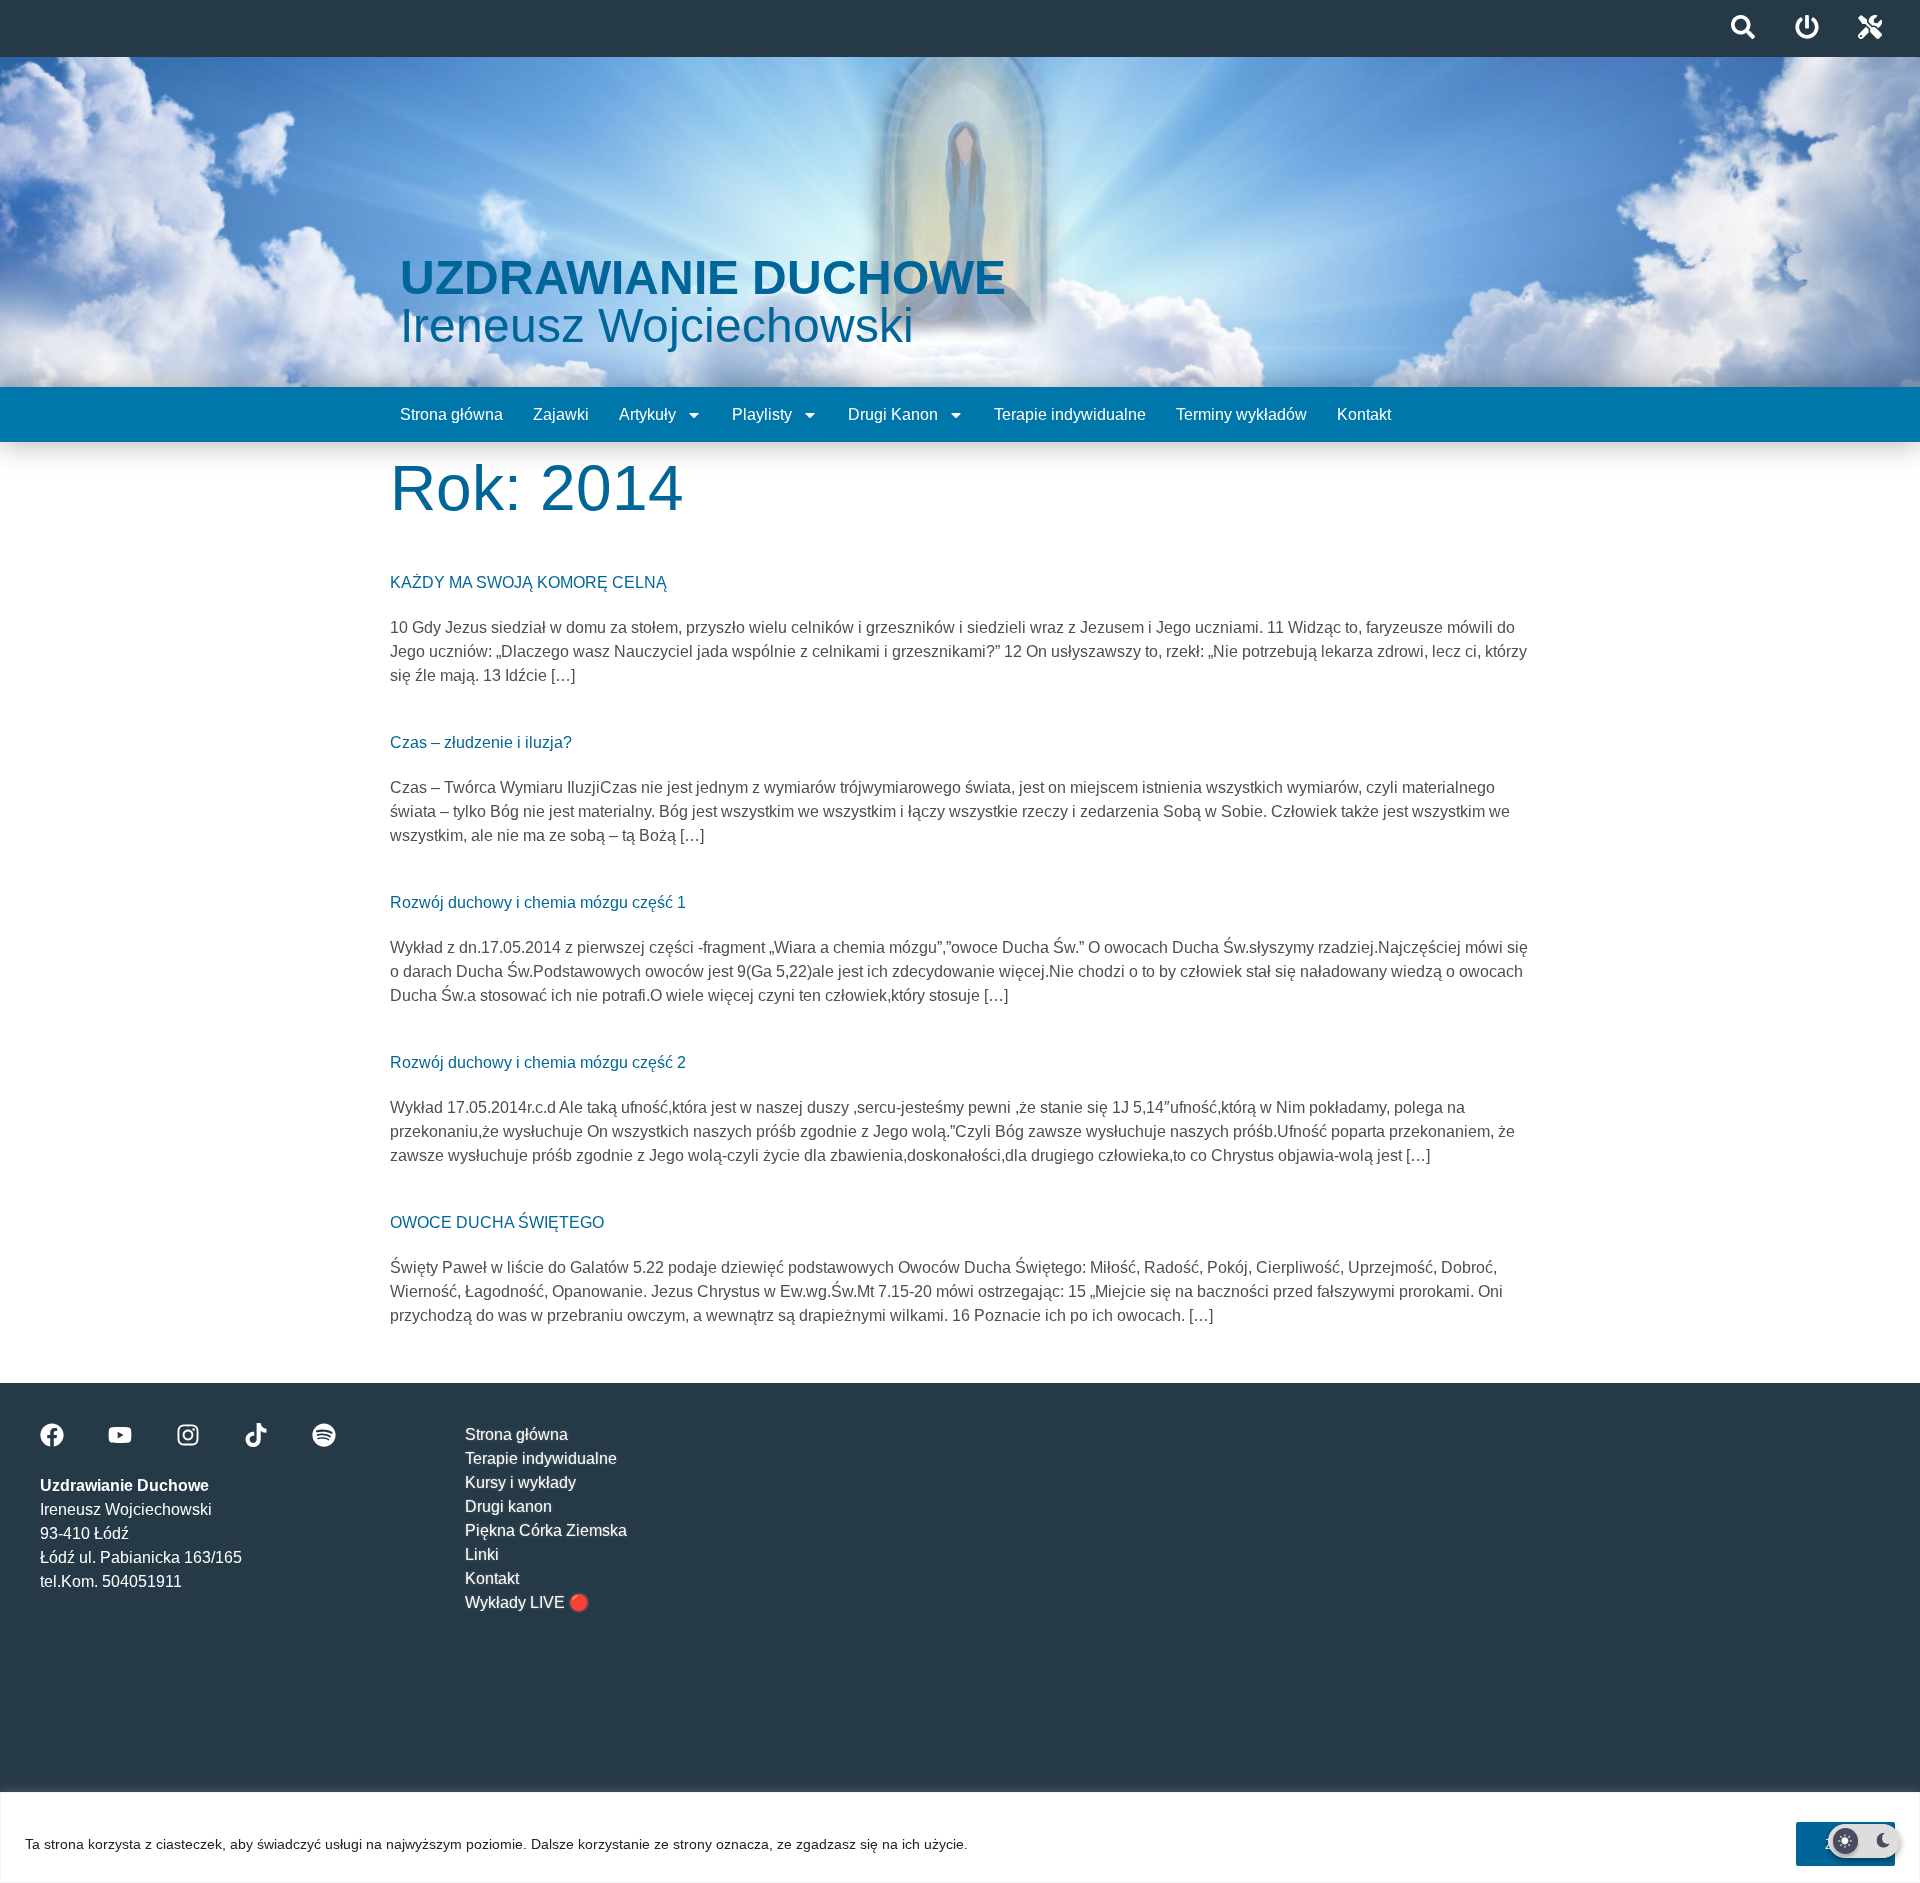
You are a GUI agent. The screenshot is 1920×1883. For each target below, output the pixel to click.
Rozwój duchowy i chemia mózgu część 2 (538, 1062)
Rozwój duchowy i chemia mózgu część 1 (538, 902)
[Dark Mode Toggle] (1864, 1841)
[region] (960, 1837)
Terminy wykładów (1241, 414)
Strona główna (451, 414)
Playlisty (762, 414)
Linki (482, 1554)
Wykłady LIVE (515, 1602)
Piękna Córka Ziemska (546, 1530)
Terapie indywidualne (1070, 414)
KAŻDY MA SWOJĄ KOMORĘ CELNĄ (528, 582)
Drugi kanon (508, 1506)
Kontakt (1364, 414)
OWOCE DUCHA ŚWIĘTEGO (497, 1222)
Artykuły (647, 414)
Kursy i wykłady (520, 1482)
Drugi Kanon (893, 414)
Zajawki (561, 414)
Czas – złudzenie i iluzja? (481, 742)
